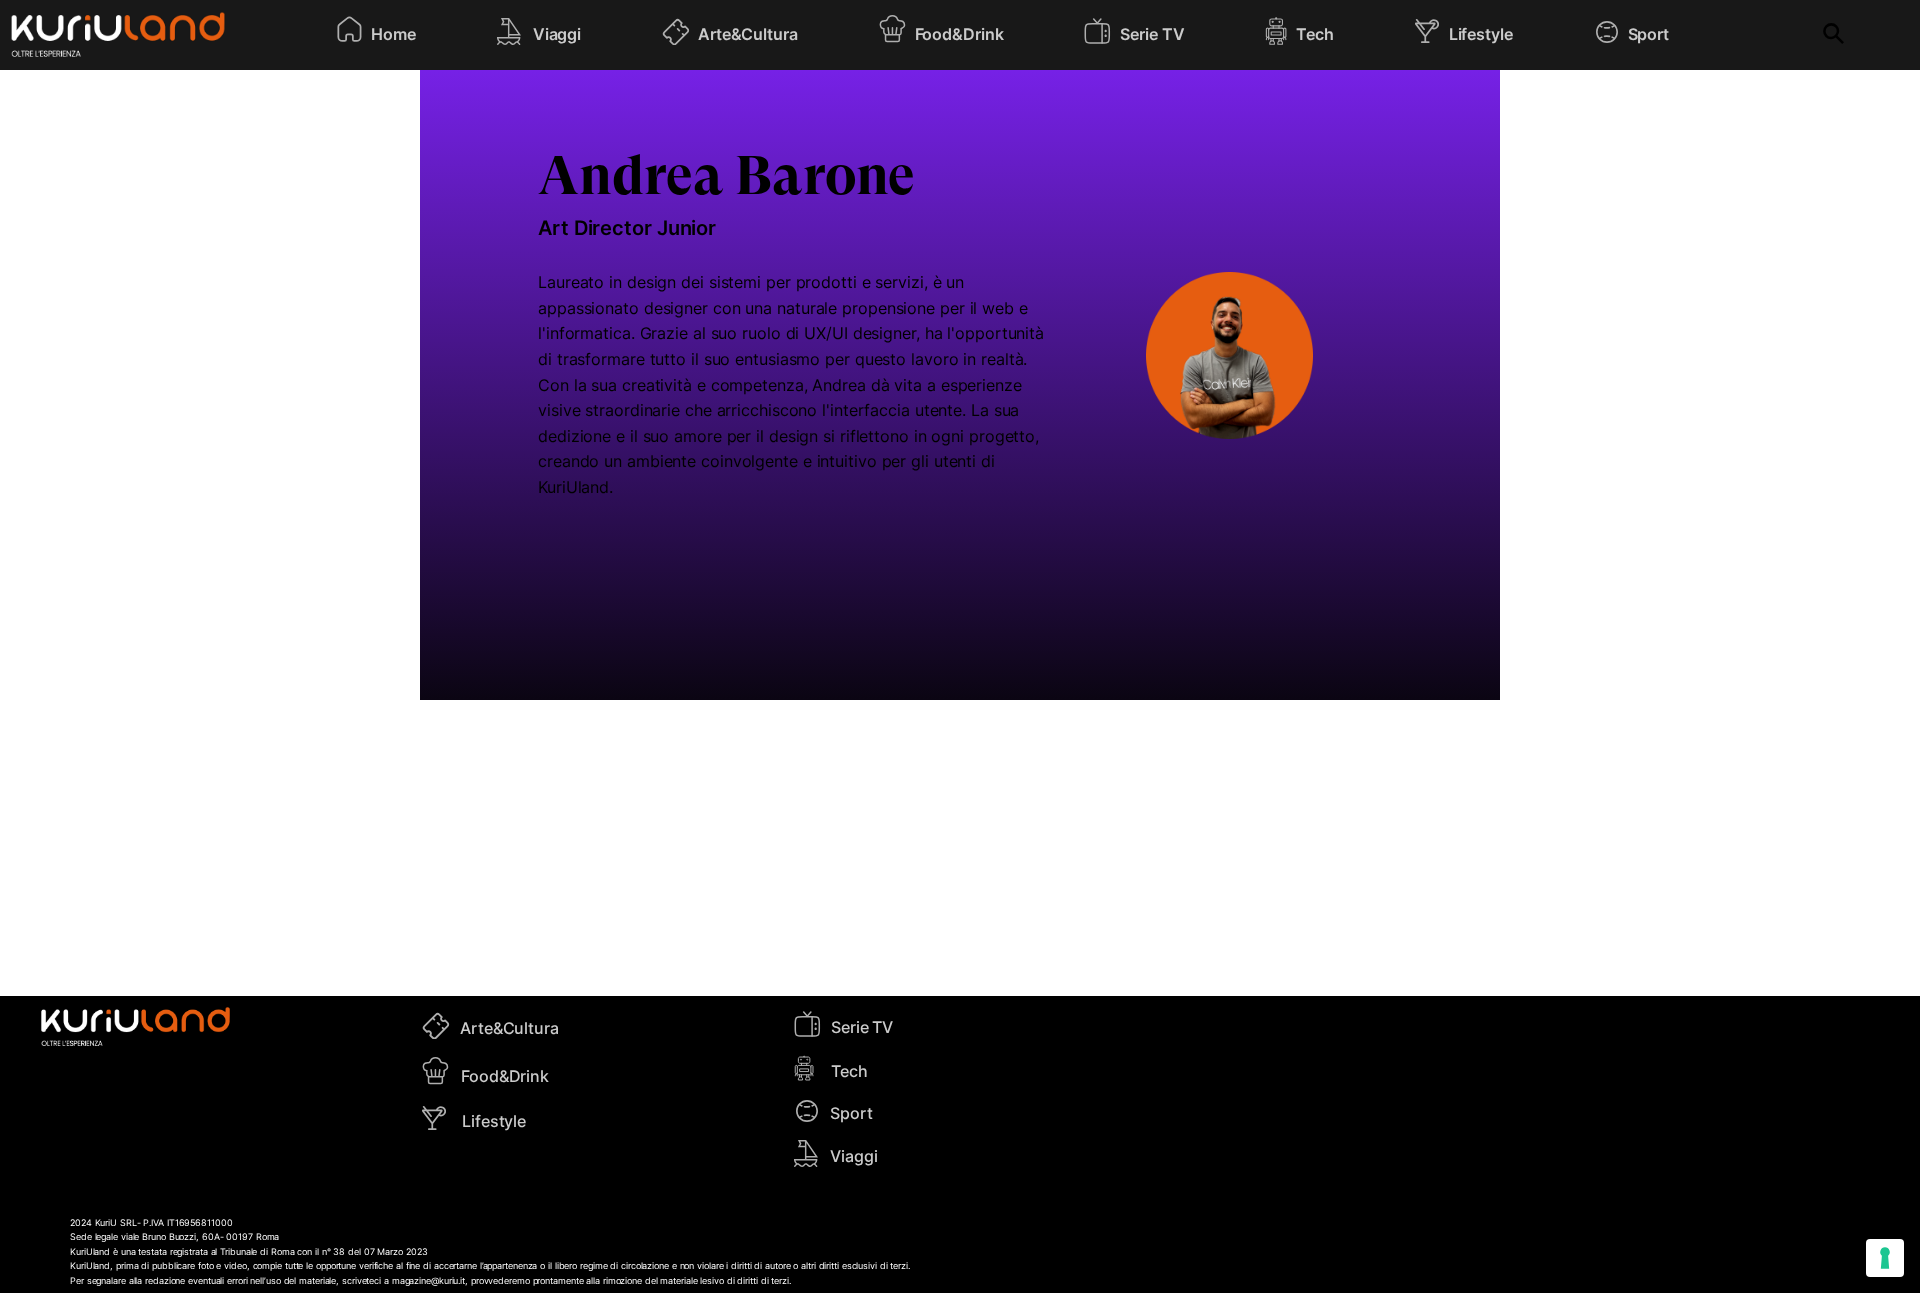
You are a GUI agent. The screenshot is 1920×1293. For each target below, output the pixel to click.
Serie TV (862, 1027)
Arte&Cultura (509, 1028)
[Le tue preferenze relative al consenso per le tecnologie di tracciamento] (1885, 1258)
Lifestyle (494, 1121)
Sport (851, 1113)
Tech (849, 1071)
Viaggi (853, 1156)
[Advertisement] (960, 848)
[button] (375, 35)
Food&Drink (505, 1076)
